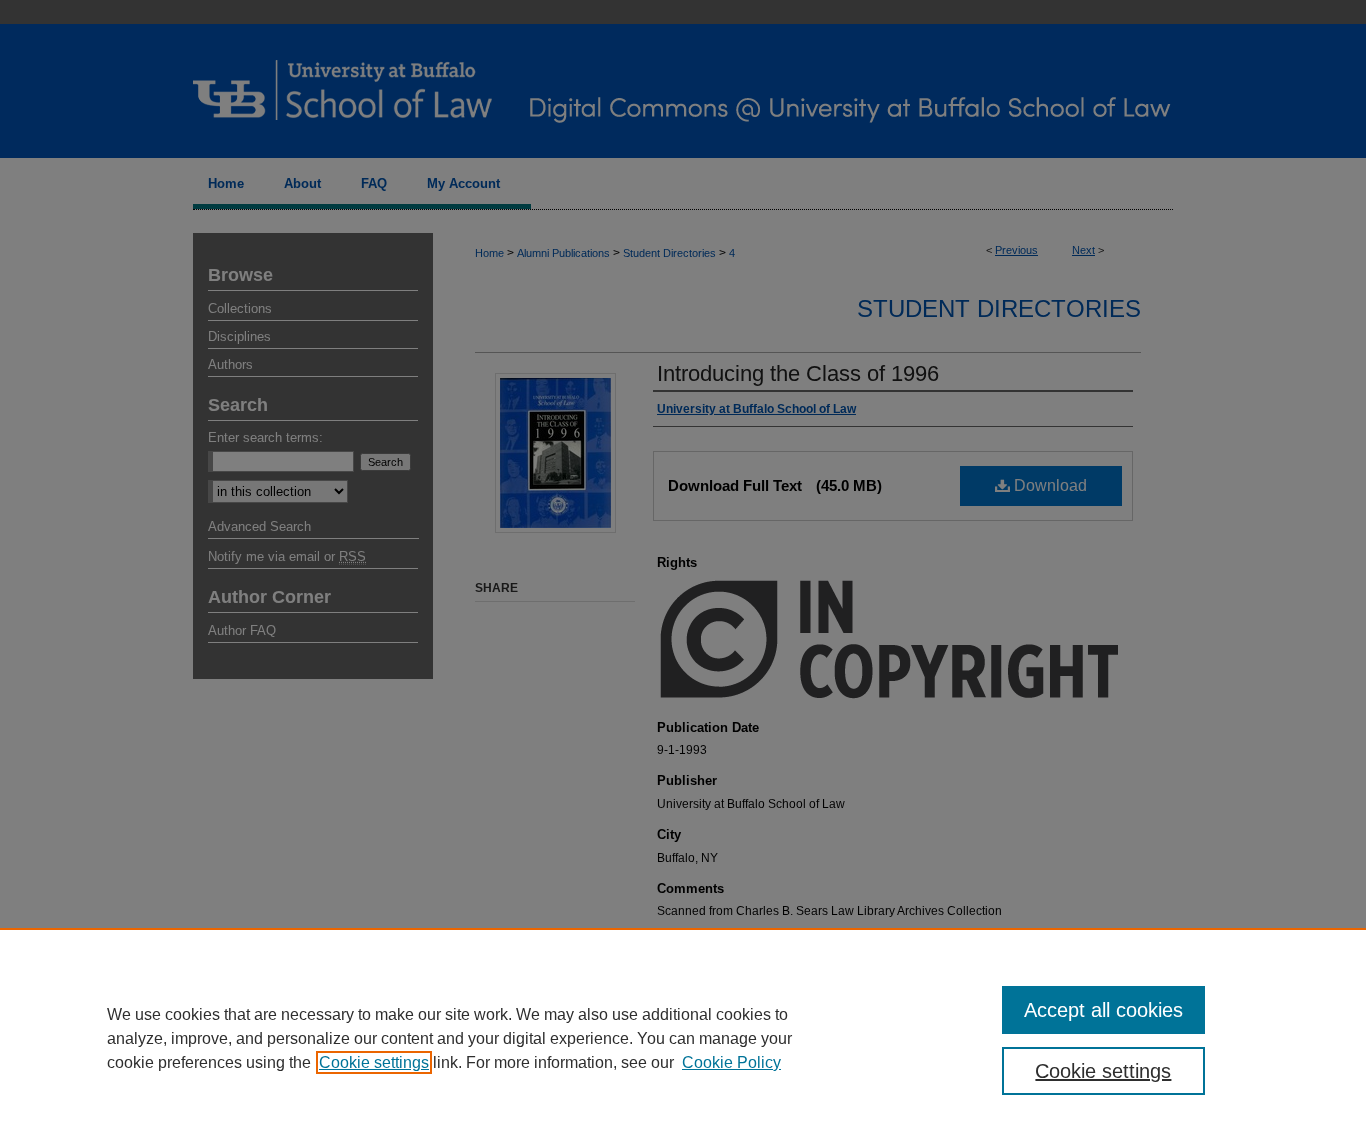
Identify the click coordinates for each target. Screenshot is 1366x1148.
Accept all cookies (1103, 1010)
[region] (683, 1038)
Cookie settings (374, 1062)
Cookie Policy (731, 1062)
